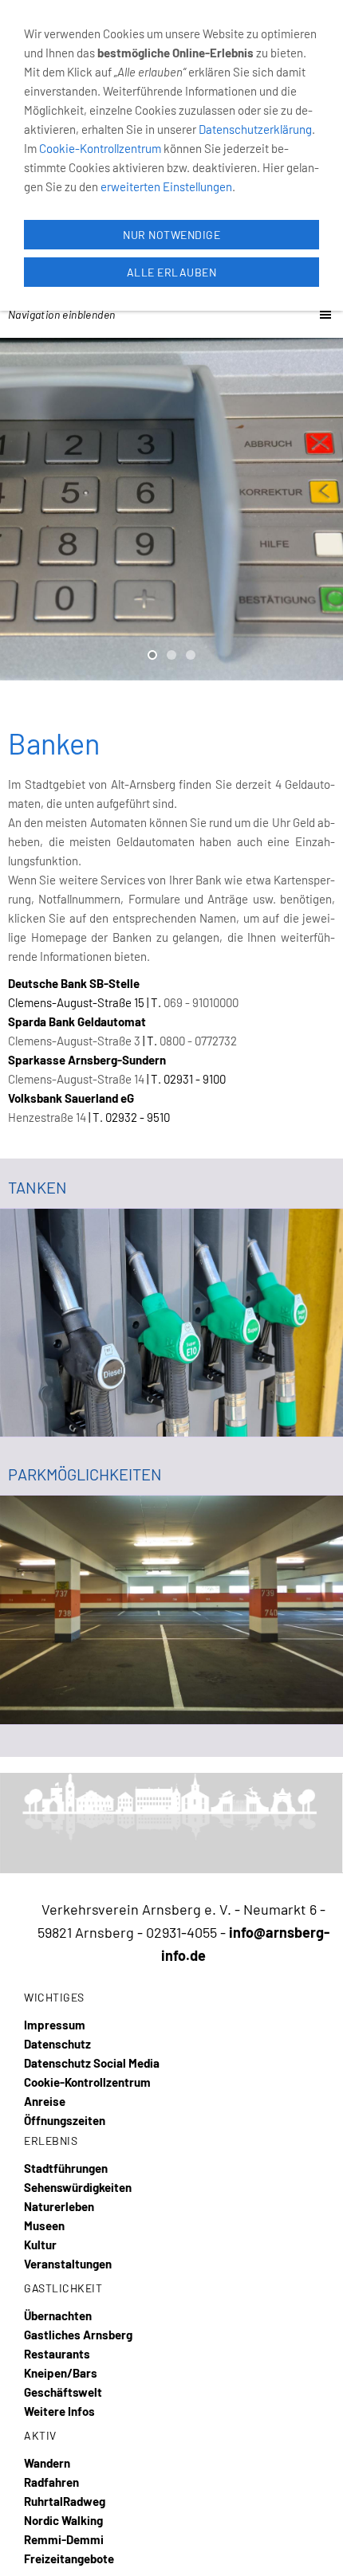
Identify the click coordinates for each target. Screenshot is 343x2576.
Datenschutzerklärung (255, 129)
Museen (44, 2225)
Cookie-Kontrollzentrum (87, 2082)
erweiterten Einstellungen (166, 186)
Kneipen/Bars (61, 2373)
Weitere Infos (59, 2411)
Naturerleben (59, 2206)
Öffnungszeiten (65, 2120)
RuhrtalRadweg (65, 2501)
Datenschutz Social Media (92, 2063)
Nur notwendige (171, 235)
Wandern (47, 2463)
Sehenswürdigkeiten (78, 2187)
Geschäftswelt (63, 2392)
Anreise (45, 2101)
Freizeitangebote (69, 2558)
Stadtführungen (66, 2168)
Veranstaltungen (68, 2264)
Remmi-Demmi (64, 2539)
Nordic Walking (63, 2520)
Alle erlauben (172, 272)
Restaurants (57, 2354)
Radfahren (51, 2482)
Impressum (55, 2025)
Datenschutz (57, 2044)
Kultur (40, 2245)
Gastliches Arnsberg (78, 2335)
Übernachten (58, 2315)
